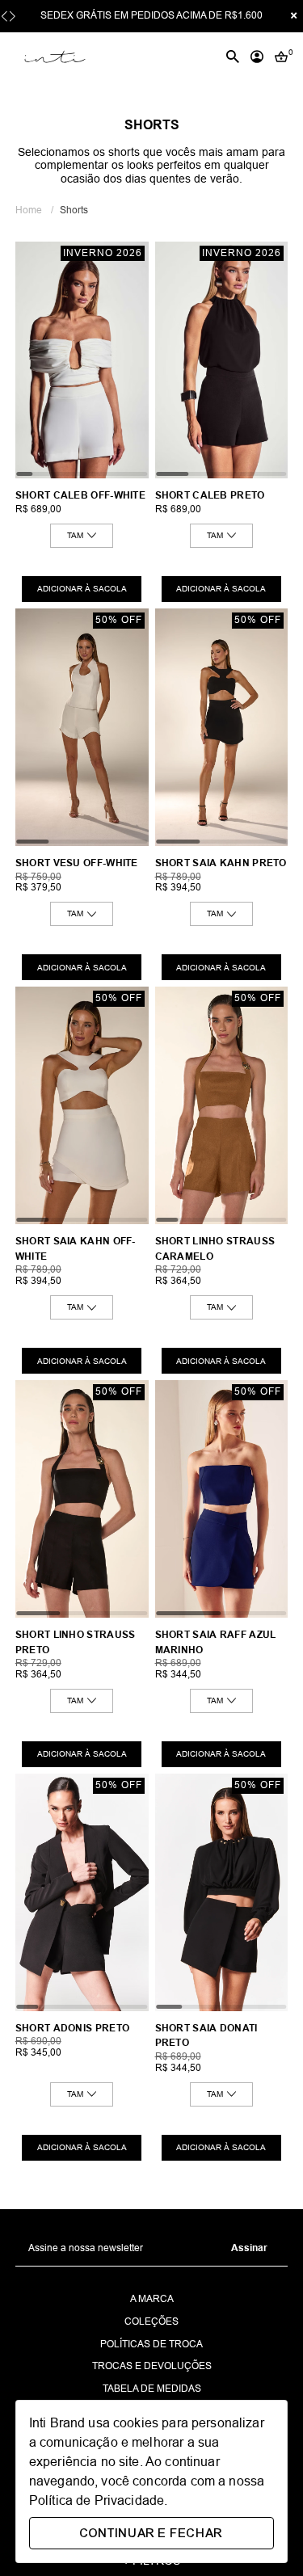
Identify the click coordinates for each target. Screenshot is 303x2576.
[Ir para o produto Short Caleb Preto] (222, 360)
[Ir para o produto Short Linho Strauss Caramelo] (222, 1105)
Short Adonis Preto (72, 2028)
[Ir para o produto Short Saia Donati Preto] (222, 1892)
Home (34, 210)
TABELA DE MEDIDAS (152, 2389)
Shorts (74, 210)
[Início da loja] (54, 57)
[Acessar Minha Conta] (257, 57)
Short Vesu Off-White (77, 863)
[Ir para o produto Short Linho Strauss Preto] (82, 1499)
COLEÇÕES (151, 2322)
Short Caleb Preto (210, 495)
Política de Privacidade (97, 2500)
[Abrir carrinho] (281, 57)
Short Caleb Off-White (80, 495)
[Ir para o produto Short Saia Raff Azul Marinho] (222, 1499)
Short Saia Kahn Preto (221, 863)
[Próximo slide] (12, 17)
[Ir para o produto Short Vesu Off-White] (82, 727)
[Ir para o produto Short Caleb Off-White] (82, 360)
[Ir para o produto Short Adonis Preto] (82, 1892)
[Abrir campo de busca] (233, 57)
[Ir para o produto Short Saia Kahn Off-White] (82, 1105)
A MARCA (152, 2299)
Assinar (249, 2248)
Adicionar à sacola (82, 589)
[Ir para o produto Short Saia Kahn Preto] (222, 727)
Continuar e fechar (151, 2533)
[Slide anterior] (4, 17)
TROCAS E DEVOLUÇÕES (152, 2366)
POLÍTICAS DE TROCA (151, 2344)
